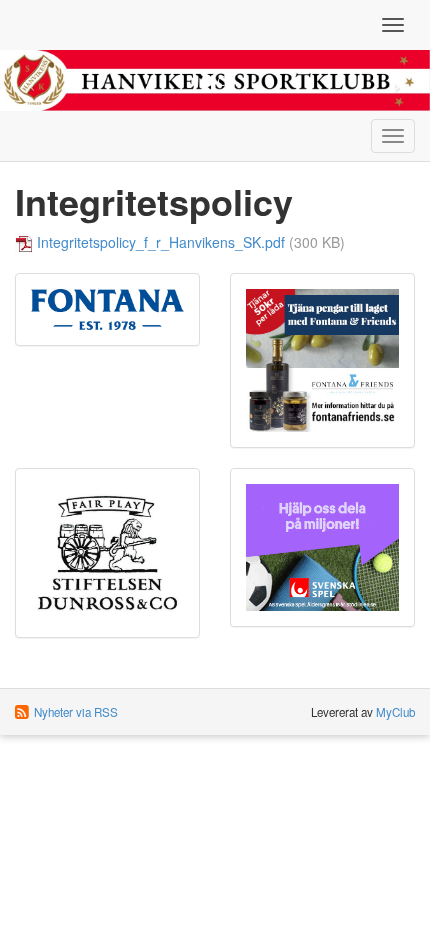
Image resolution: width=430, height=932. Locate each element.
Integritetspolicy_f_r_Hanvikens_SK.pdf (161, 242)
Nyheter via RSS (76, 712)
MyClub (395, 712)
